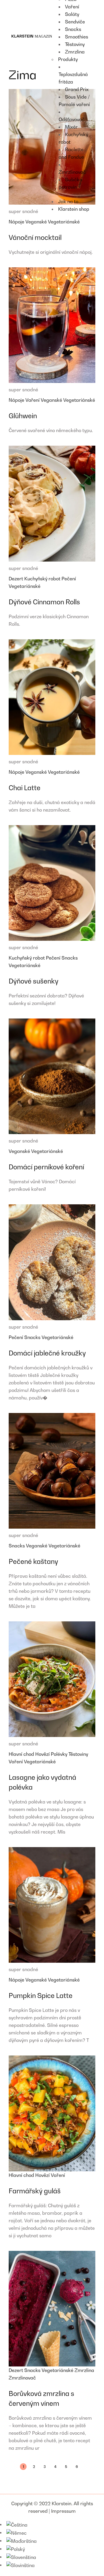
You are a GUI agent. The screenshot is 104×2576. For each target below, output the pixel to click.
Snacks (70, 958)
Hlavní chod (22, 1754)
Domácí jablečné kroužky (47, 1353)
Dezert (16, 579)
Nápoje (17, 222)
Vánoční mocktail (35, 237)
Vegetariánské (64, 222)
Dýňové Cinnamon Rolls (44, 602)
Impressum (63, 2511)
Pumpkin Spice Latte (41, 1996)
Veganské (37, 222)
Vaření (33, 400)
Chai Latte (25, 788)
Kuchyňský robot (43, 579)
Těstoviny (78, 1754)
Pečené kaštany (33, 1561)
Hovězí (43, 1754)
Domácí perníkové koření (46, 1167)
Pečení (69, 579)
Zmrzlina (84, 2370)
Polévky (60, 1754)
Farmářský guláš (35, 2191)
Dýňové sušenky (34, 981)
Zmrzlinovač (22, 2378)
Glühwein (23, 416)
